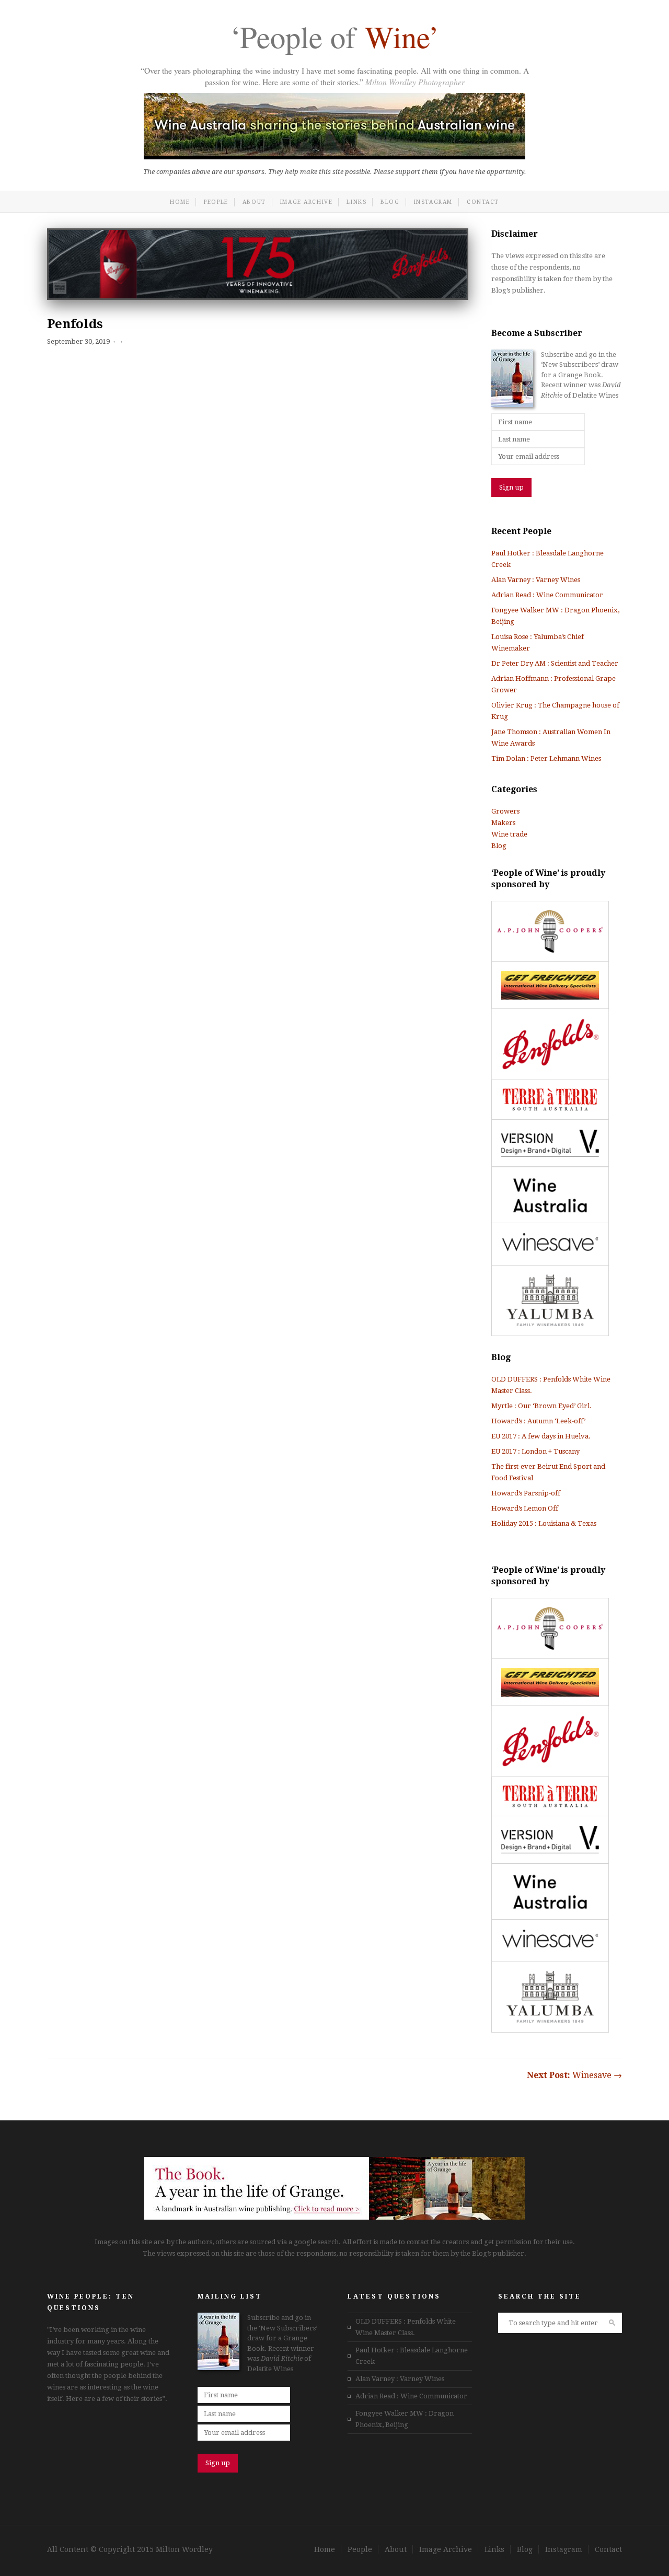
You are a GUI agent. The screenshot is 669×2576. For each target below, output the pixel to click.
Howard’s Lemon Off (525, 1508)
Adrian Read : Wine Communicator (547, 595)
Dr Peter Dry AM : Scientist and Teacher (555, 663)
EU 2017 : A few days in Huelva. (541, 1436)
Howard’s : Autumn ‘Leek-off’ (538, 1421)
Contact (483, 202)
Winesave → (574, 2075)
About (254, 202)
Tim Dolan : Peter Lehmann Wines (546, 758)
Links (356, 202)
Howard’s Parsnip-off (526, 1493)
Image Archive (307, 202)
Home (180, 202)
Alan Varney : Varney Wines (536, 580)
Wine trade (509, 834)
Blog (390, 202)
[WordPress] (334, 2217)
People (216, 202)
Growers (505, 811)
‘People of (334, 39)
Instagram (433, 202)
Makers (503, 823)
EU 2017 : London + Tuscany (535, 1451)
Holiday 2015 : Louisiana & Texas (544, 1523)
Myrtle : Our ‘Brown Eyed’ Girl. (541, 1406)
